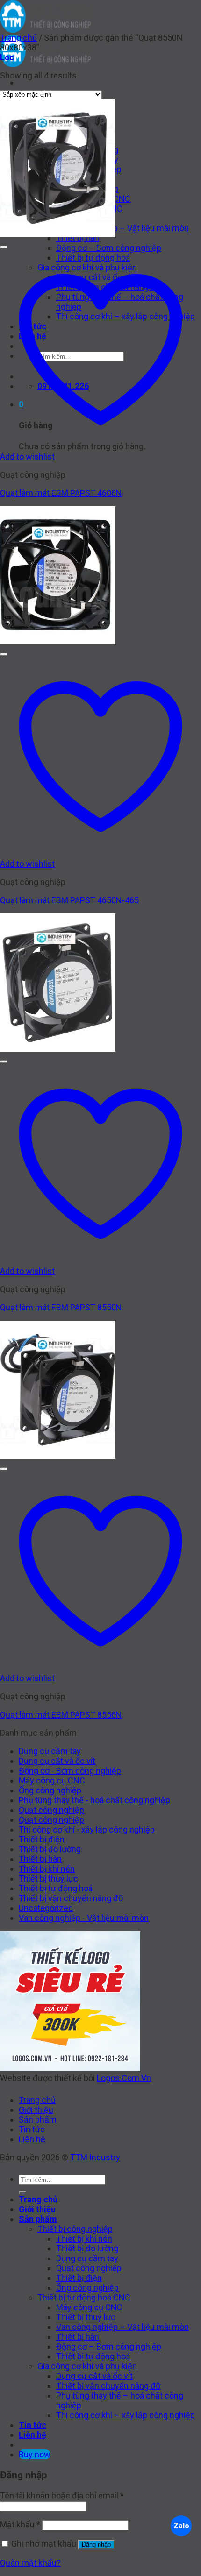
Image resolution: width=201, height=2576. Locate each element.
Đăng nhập (96, 2544)
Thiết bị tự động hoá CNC (84, 2297)
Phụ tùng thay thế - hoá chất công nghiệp (94, 1800)
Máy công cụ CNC (52, 1780)
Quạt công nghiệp (51, 1810)
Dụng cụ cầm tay (50, 1751)
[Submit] (22, 2193)
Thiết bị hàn (40, 1859)
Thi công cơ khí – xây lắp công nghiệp (126, 2415)
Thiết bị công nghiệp (75, 2229)
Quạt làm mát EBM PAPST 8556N (61, 1715)
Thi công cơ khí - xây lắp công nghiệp (87, 1829)
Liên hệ (32, 2139)
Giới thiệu (36, 2110)
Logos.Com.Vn (124, 2078)
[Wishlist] (4, 247)
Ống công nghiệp (50, 1790)
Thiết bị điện (42, 1839)
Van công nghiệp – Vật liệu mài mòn (122, 228)
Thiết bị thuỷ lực (48, 1879)
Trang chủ (18, 38)
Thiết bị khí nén (47, 1869)
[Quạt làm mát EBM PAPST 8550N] (58, 1049)
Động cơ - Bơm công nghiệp (70, 1771)
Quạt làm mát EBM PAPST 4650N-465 (69, 900)
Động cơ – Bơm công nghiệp (109, 248)
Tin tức (32, 2129)
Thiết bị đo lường (50, 1849)
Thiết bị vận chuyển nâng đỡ (71, 1898)
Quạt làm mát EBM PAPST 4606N (61, 493)
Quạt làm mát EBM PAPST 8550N (61, 1307)
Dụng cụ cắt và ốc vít (57, 1761)
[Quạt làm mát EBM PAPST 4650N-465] (58, 641)
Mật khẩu (20, 2524)
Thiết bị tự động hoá (56, 1888)
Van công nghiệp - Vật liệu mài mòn (84, 1918)
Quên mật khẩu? (30, 2563)
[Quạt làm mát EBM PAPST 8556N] (58, 1456)
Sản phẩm (38, 2120)
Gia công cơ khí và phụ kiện (87, 2366)
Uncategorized (46, 1908)
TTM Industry (95, 2157)
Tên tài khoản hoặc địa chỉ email (62, 2495)
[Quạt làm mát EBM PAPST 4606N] (58, 234)
